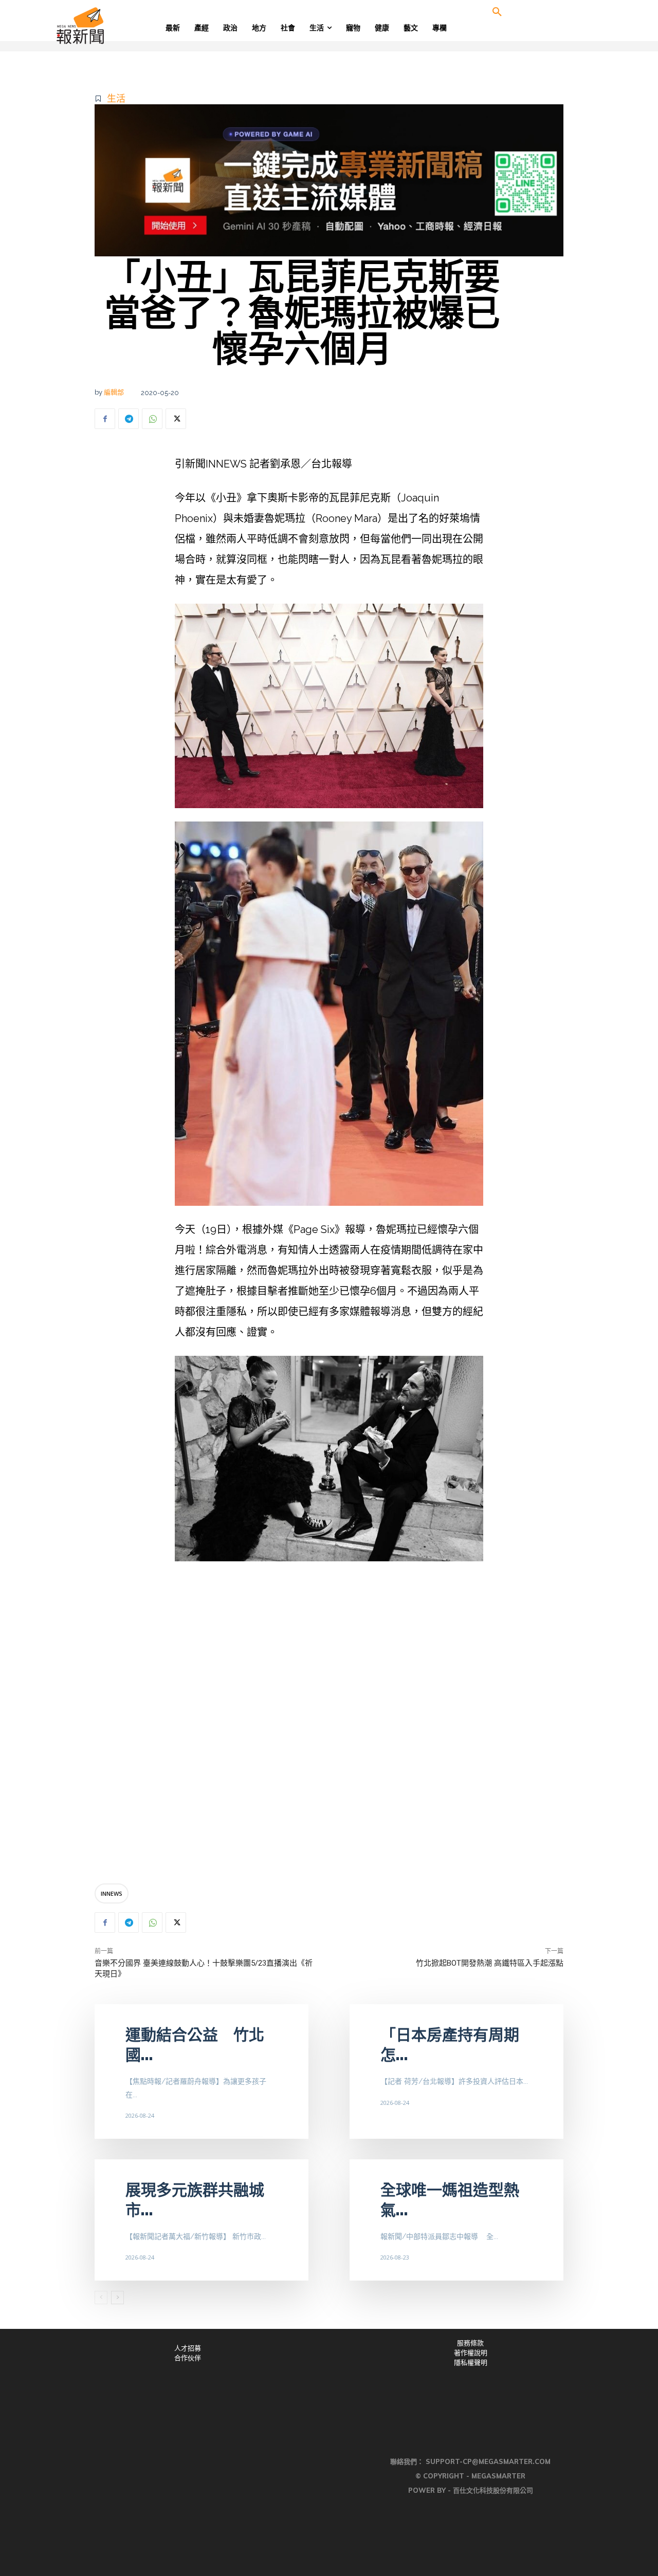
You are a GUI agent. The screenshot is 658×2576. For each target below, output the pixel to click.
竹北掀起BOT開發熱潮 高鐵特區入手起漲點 (490, 1963)
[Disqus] (329, 1724)
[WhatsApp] (152, 419)
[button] (497, 12)
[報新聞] (114, 26)
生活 (116, 98)
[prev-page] (101, 2298)
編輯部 (114, 392)
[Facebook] (105, 419)
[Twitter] (176, 419)
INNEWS (112, 1893)
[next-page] (117, 2298)
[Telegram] (129, 419)
